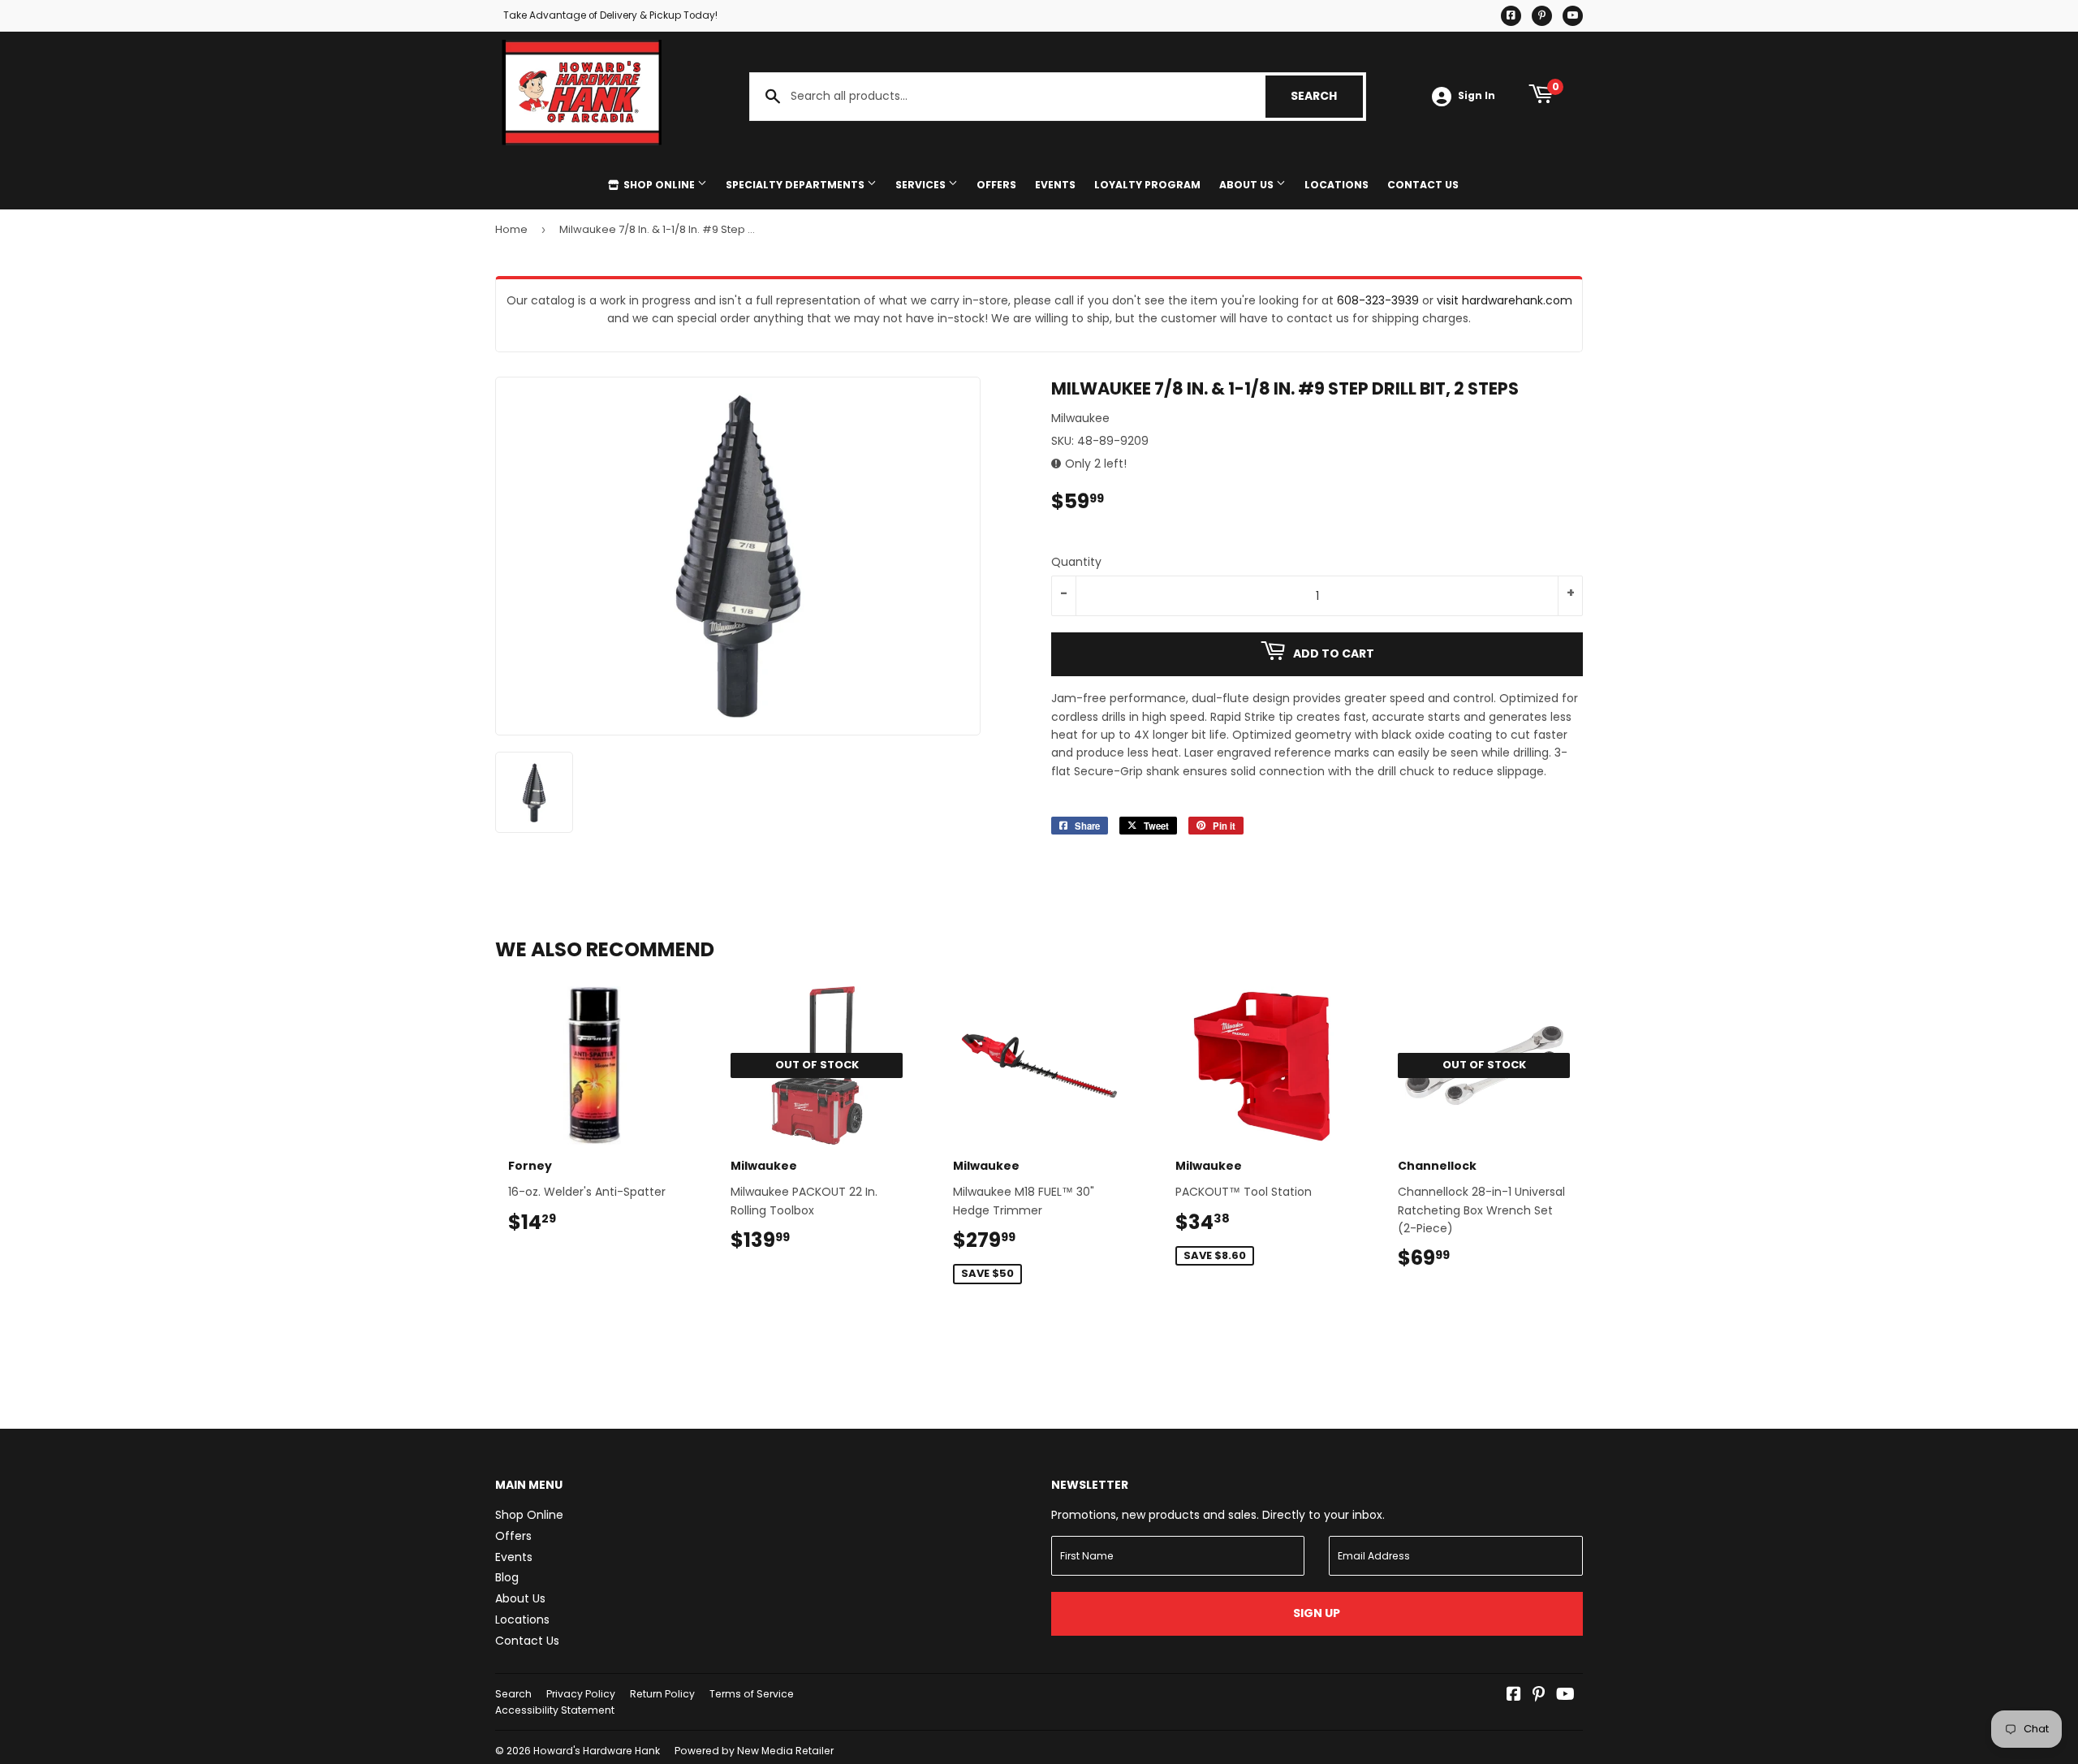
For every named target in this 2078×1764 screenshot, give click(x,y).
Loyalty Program (1147, 185)
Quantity (1076, 562)
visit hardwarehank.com (1505, 300)
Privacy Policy (581, 1694)
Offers (996, 185)
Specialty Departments (796, 185)
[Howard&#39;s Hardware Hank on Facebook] (1514, 1696)
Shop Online (659, 185)
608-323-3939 (1378, 300)
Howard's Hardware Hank (597, 1751)
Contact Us (1423, 185)
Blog (507, 1577)
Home (511, 229)
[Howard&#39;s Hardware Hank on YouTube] (1565, 1696)
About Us (1248, 185)
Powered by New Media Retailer (754, 1751)
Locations (1336, 185)
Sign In (1477, 96)
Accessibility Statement (555, 1710)
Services (922, 185)
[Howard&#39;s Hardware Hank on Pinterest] (1539, 1696)
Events (1055, 185)
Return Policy (662, 1694)
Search (1327, 96)
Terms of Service (752, 1694)
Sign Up (1317, 1613)
